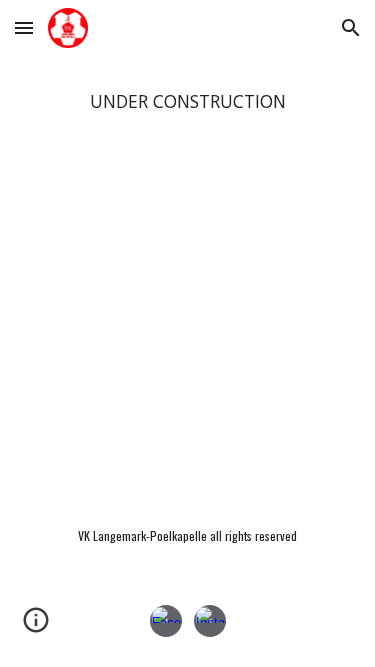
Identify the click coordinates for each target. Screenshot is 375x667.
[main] (188, 102)
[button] (24, 27)
